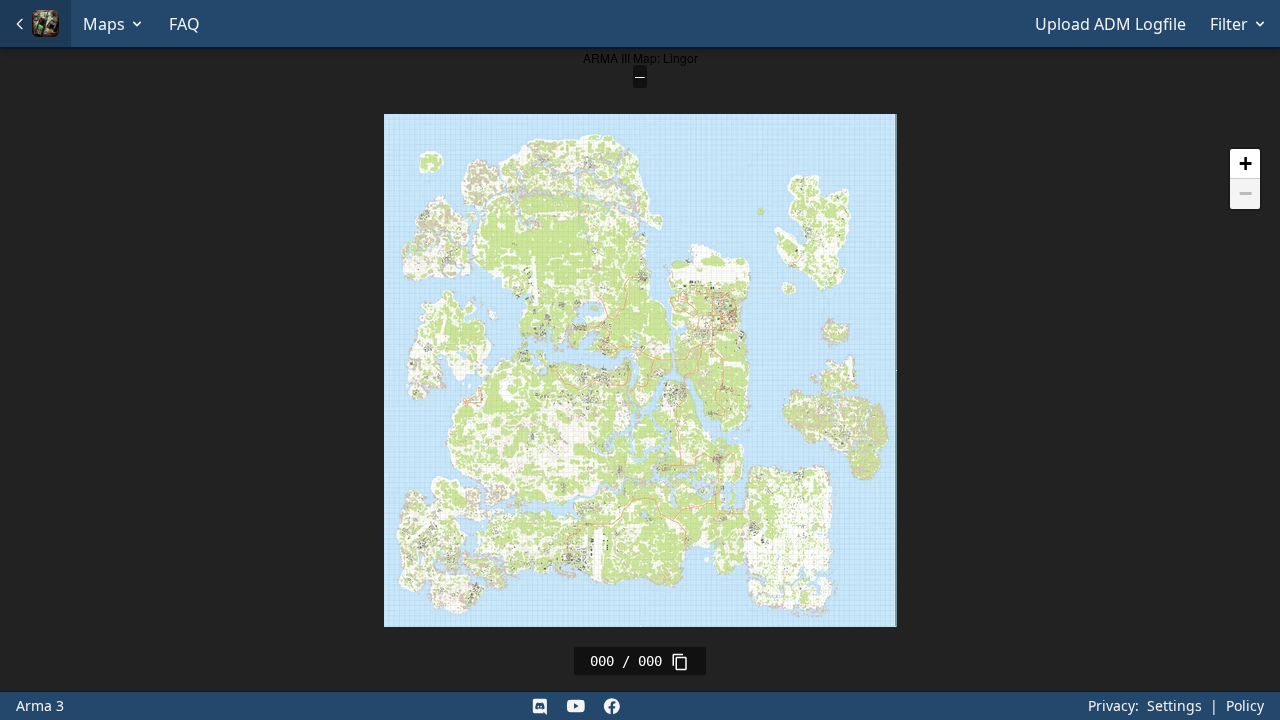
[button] (1245, 164)
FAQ (184, 24)
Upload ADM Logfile (1110, 24)
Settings (1174, 705)
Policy (1245, 705)
